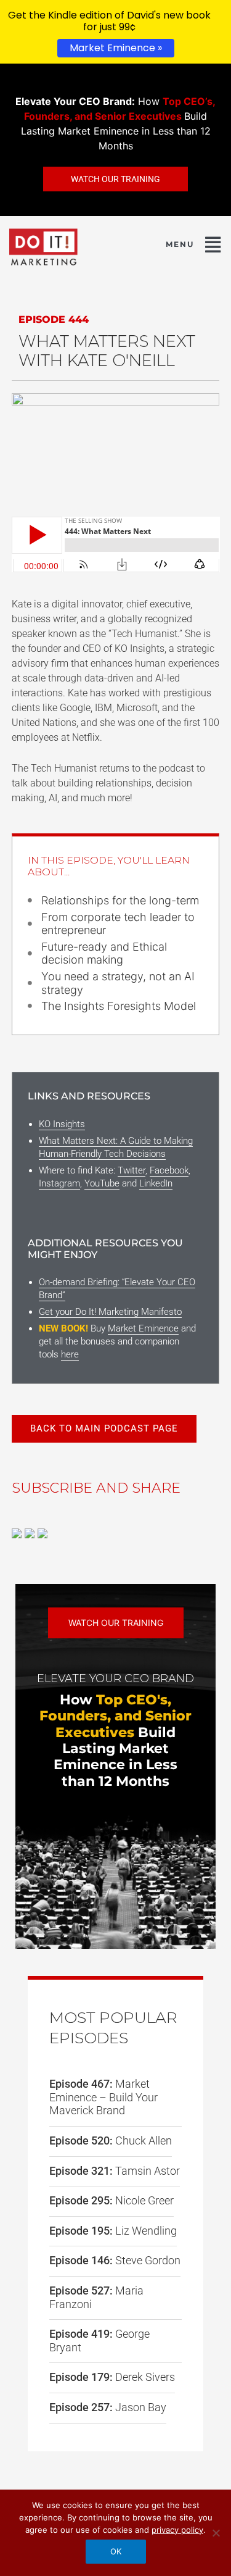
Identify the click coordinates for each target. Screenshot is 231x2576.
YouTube (102, 1183)
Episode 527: (96, 2297)
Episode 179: (112, 2377)
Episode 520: (111, 2140)
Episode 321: (115, 2171)
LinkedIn (156, 1183)
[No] (216, 2533)
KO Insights (62, 1124)
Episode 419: (99, 2340)
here (70, 1354)
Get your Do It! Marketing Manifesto (110, 1312)
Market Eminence (143, 1328)
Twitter (132, 1170)
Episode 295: (111, 2200)
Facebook (169, 1170)
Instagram (59, 1183)
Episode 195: (113, 2231)
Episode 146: (115, 2260)
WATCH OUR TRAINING (116, 1623)
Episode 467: (103, 2097)
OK (116, 2551)
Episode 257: (108, 2407)
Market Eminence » (116, 48)
